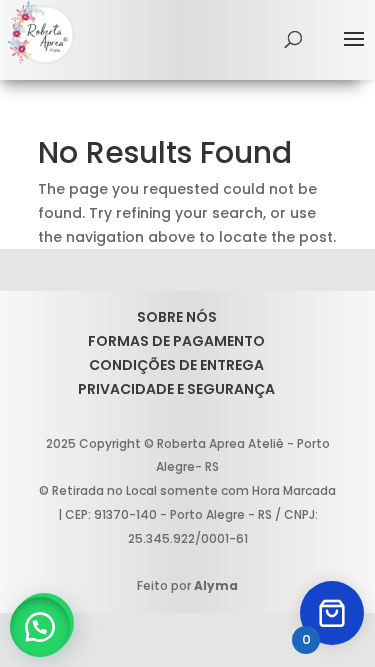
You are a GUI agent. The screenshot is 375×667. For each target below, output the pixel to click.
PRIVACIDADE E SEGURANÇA (176, 389)
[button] (40, 627)
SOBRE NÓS (177, 317)
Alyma (216, 585)
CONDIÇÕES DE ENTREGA (176, 365)
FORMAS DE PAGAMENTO (176, 341)
